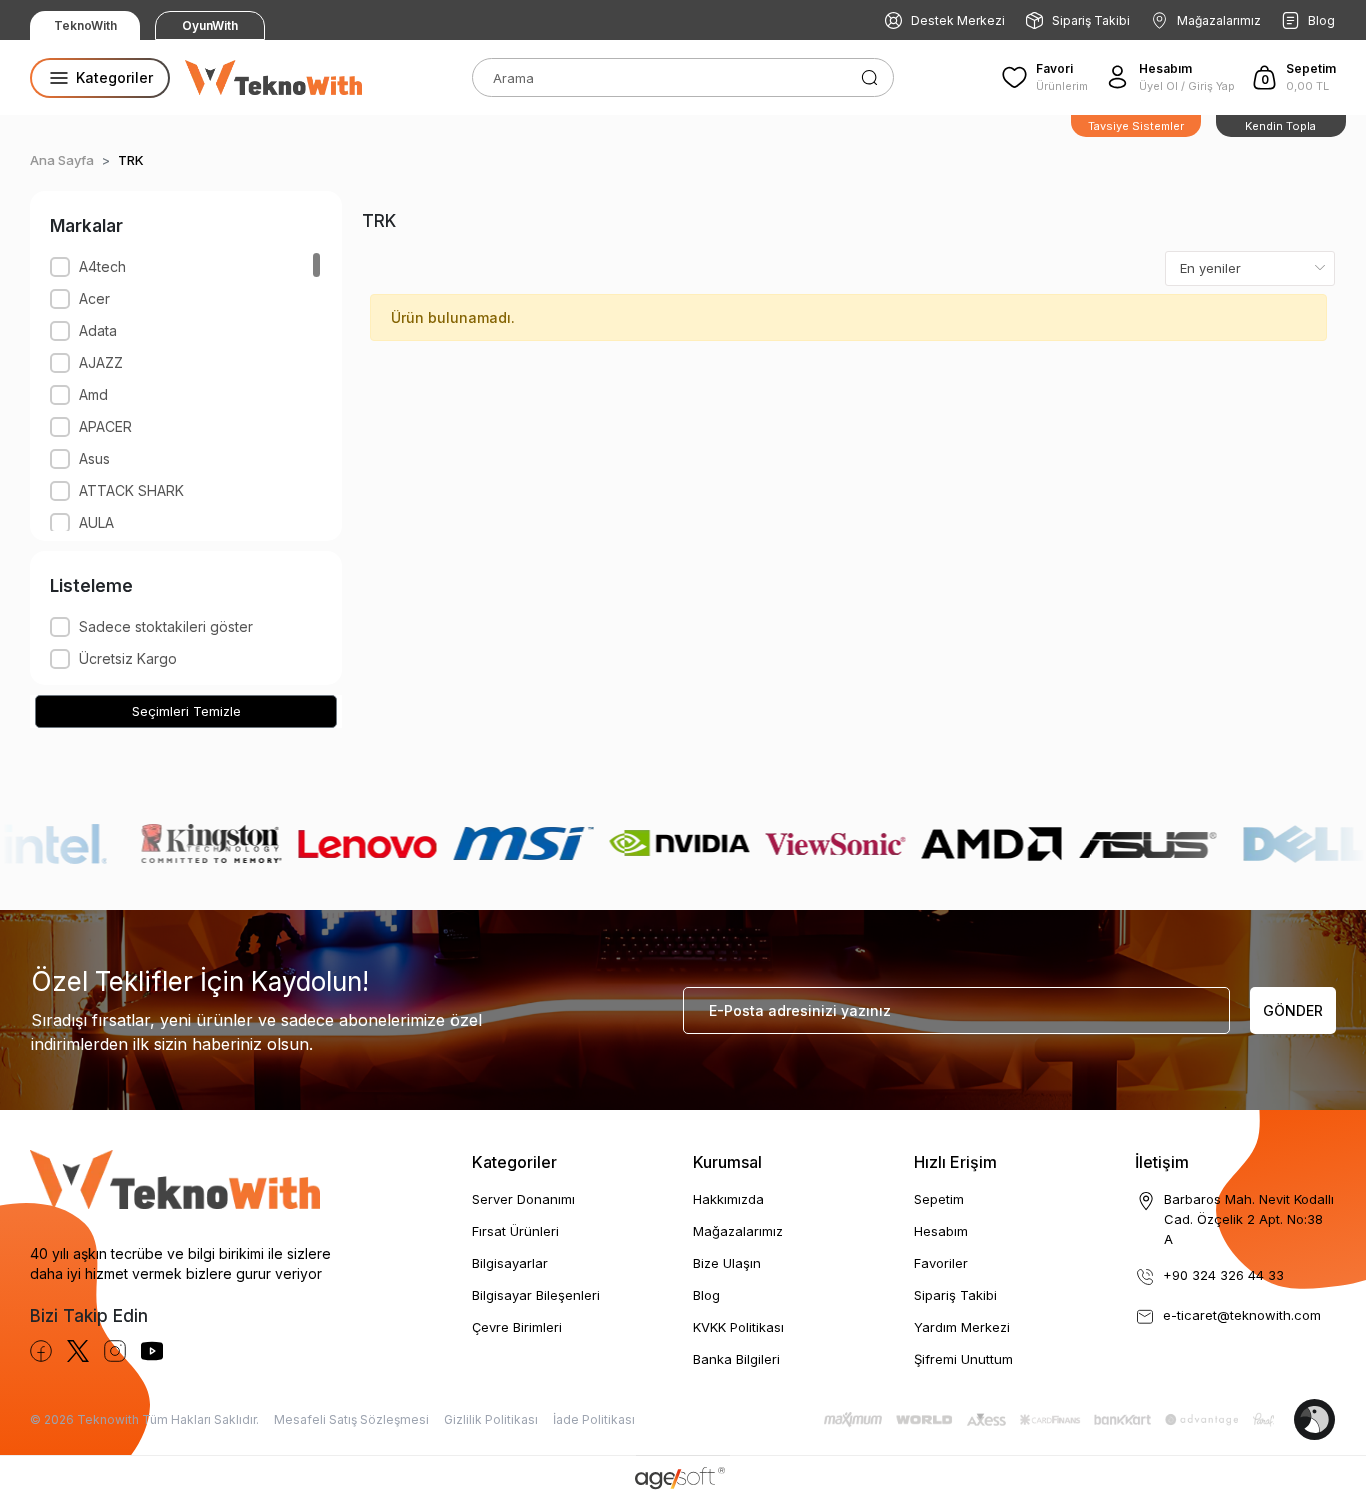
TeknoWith (85, 25)
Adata (98, 330)
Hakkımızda (728, 1199)
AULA (96, 522)
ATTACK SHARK (131, 490)
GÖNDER (1293, 1010)
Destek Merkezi (958, 20)
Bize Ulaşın (727, 1263)
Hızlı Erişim (955, 1162)
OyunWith (210, 25)
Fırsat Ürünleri (515, 1231)
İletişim (1162, 1162)
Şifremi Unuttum (963, 1359)
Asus (94, 458)
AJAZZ (101, 362)
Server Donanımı (523, 1199)
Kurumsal (727, 1162)
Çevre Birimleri (517, 1327)
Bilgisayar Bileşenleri (536, 1295)
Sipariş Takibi (1091, 20)
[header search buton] (869, 76)
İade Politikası (594, 1419)
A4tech (102, 266)
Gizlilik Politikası (491, 1419)
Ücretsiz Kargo (128, 658)
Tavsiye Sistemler (1136, 126)
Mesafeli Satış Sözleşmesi (351, 1419)
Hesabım (941, 1231)
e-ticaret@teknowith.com (1242, 1315)
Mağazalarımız (1219, 20)
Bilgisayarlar (510, 1263)
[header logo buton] (273, 78)
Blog (1321, 20)
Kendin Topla (1280, 126)
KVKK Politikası (738, 1327)
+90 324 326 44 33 (1223, 1275)
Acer (94, 298)
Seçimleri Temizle (186, 711)
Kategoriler (514, 1162)
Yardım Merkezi (962, 1327)
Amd (93, 394)
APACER (105, 426)
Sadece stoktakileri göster (166, 626)
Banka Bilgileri (736, 1359)
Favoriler (941, 1263)
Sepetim (939, 1199)
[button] (1293, 77)
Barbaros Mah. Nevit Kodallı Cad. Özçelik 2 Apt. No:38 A (1249, 1219)
